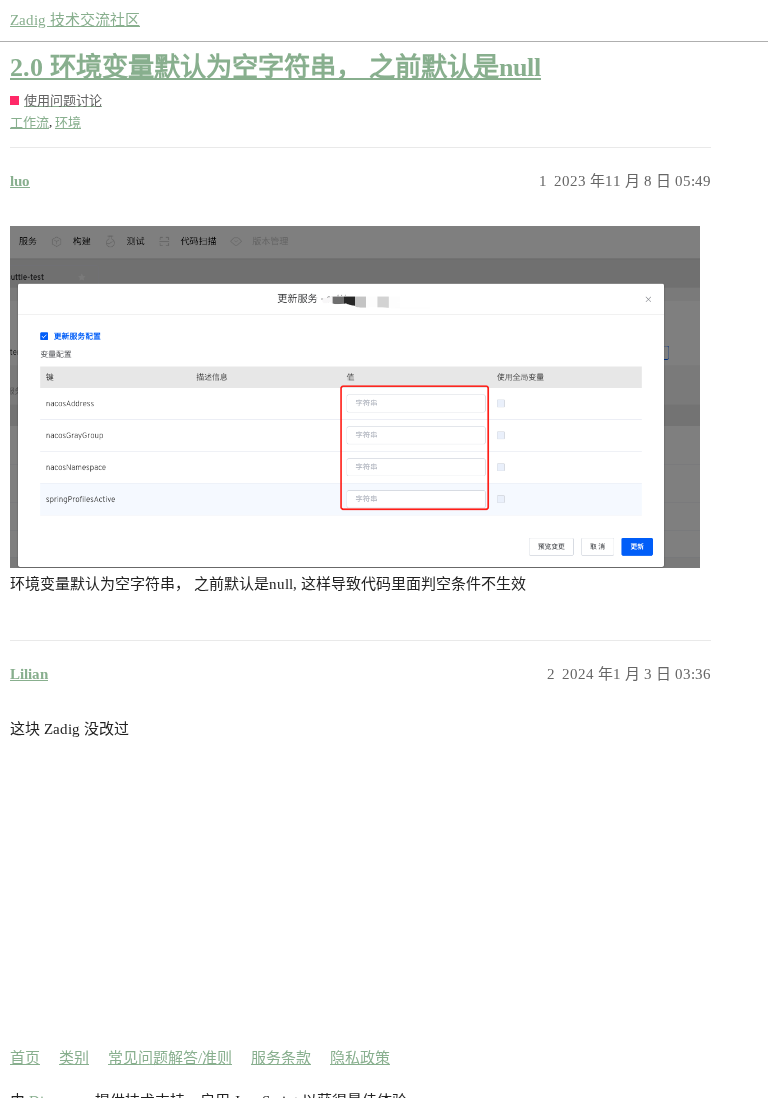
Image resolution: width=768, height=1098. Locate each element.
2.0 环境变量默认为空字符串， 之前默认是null (275, 67)
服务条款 (281, 1058)
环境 (68, 122)
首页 (25, 1058)
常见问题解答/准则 (170, 1058)
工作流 (29, 122)
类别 (74, 1058)
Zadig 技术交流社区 (75, 20)
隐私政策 (360, 1058)
